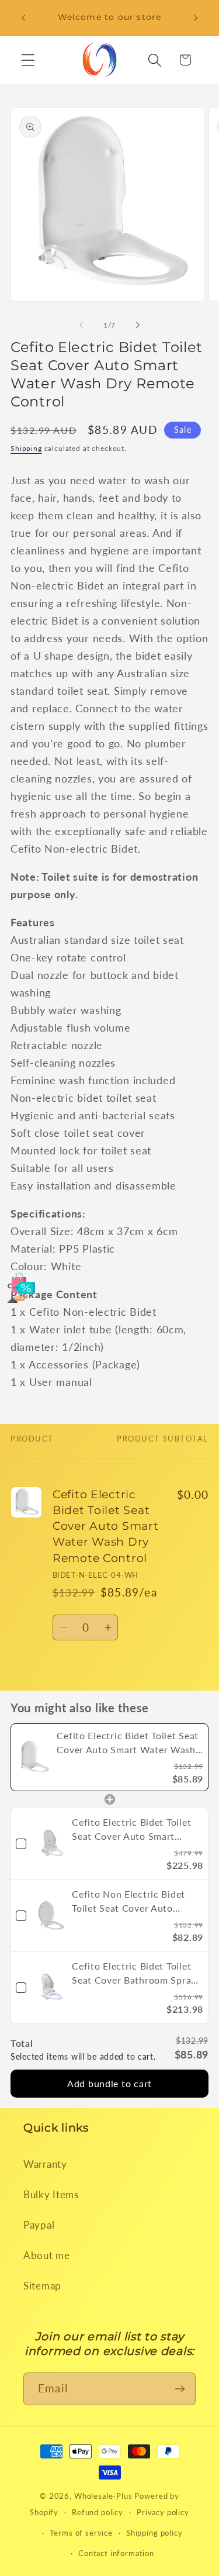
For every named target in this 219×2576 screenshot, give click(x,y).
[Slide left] (81, 325)
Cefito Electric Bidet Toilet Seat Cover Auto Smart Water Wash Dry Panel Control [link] (131, 1830)
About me (47, 2255)
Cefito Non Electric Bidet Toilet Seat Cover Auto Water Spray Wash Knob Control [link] (128, 1902)
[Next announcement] (196, 18)
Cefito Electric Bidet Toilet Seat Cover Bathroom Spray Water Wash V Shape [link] (134, 1974)
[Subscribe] (180, 2389)
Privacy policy (163, 2512)
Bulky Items (51, 2194)
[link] (34, 1757)
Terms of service (81, 2533)
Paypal (39, 2225)
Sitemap (42, 2286)
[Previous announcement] (23, 18)
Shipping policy (154, 2533)
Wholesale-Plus (105, 2496)
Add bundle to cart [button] (109, 2083)
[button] (28, 60)
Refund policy (98, 2512)
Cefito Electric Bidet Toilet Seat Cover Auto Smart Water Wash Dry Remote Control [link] (128, 1743)
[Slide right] (138, 325)
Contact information (116, 2553)
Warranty (45, 2164)
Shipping (26, 448)
